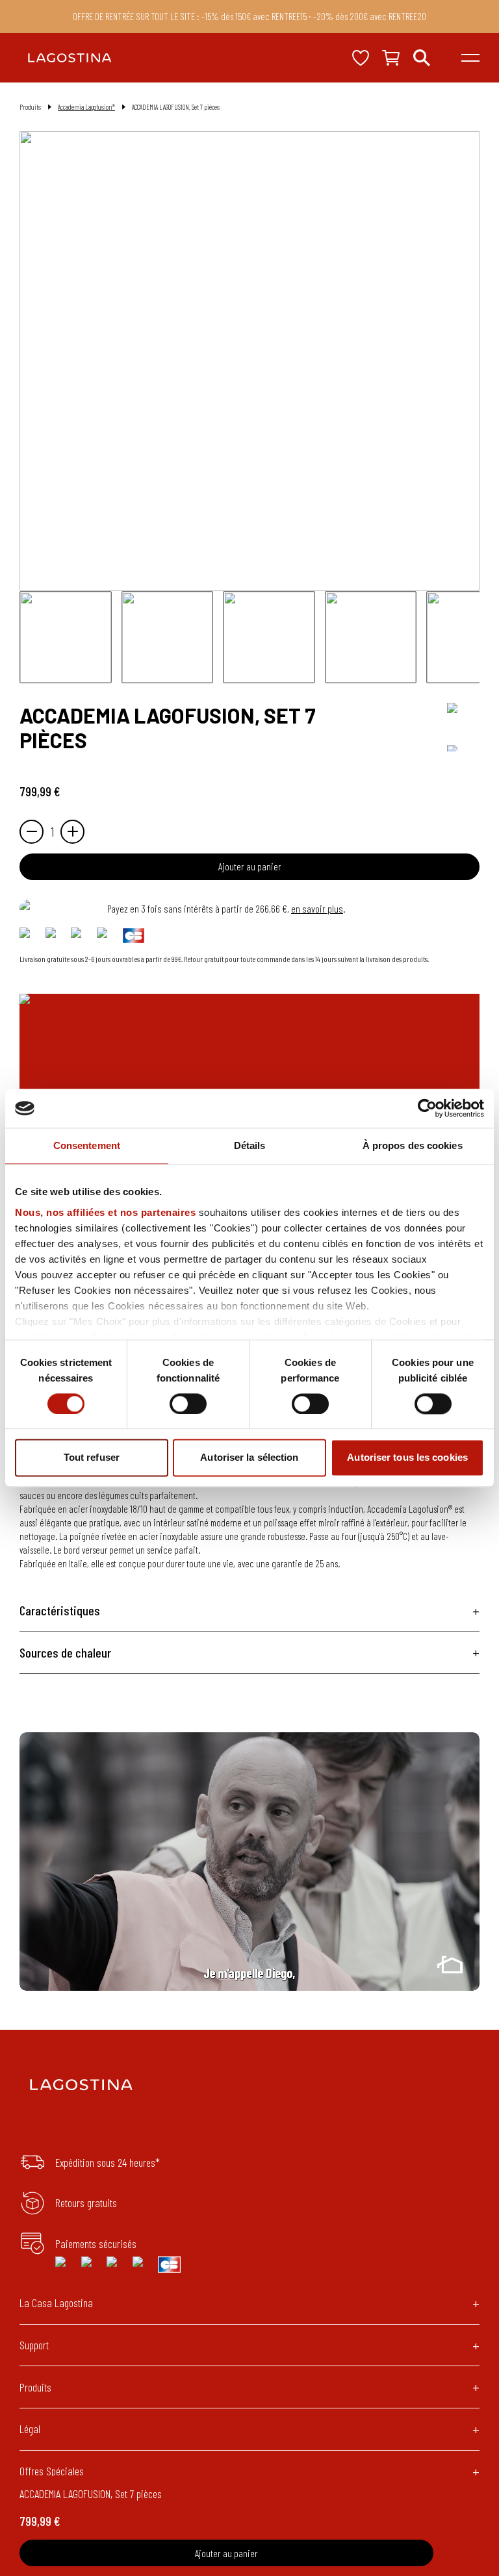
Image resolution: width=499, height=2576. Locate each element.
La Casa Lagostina (56, 2303)
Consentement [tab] (87, 1145)
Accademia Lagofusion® (86, 107)
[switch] (188, 1404)
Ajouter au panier (250, 866)
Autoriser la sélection (249, 1458)
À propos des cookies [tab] (413, 1145)
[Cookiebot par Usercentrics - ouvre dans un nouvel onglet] (427, 1108)
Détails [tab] (250, 1145)
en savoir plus (317, 908)
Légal (30, 2429)
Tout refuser (92, 1458)
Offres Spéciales (52, 2471)
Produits (35, 2387)
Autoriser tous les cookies (407, 1458)
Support (34, 2345)
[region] (249, 1862)
